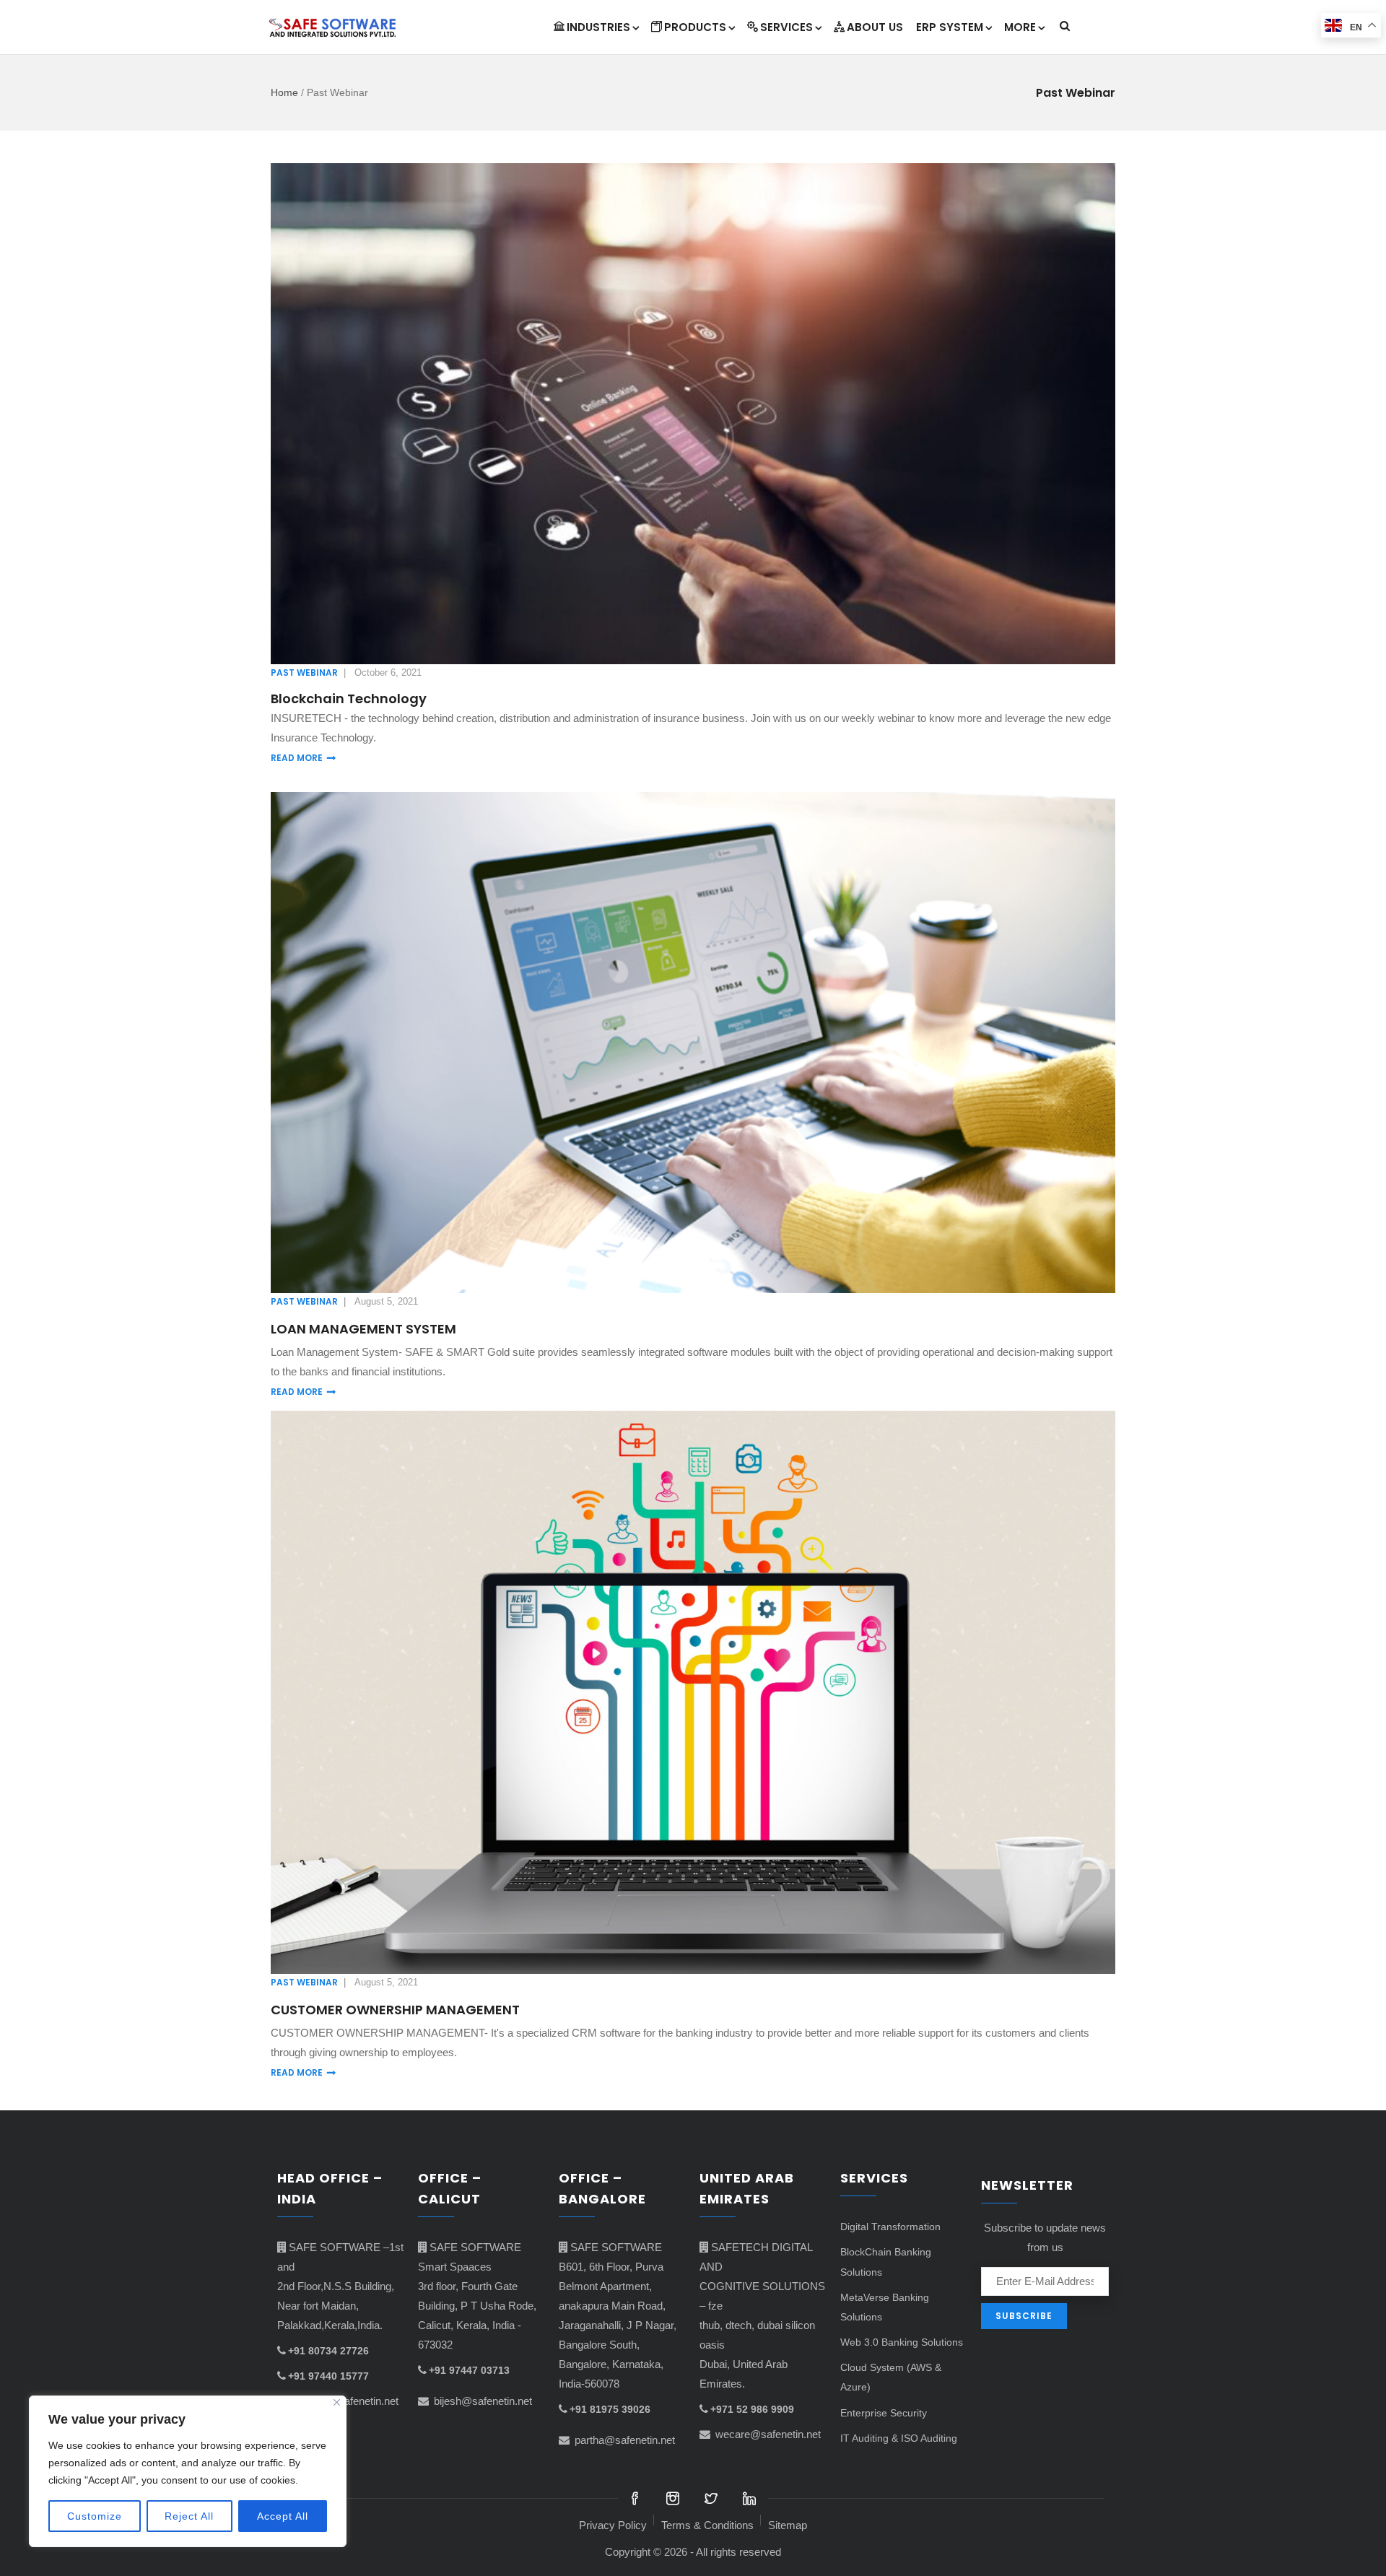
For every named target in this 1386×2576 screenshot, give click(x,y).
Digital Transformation (890, 2227)
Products (695, 27)
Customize (95, 2516)
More (1020, 27)
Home (284, 92)
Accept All (283, 2516)
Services (786, 27)
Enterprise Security (884, 2413)
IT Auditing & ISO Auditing (899, 2438)
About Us (875, 27)
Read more (297, 758)
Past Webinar (304, 673)
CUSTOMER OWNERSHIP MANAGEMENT (395, 2010)
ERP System (950, 27)
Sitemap (788, 2525)
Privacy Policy (613, 2525)
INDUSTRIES (598, 27)
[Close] (337, 2402)
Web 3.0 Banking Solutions (902, 2342)
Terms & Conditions (707, 2525)
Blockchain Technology (349, 699)
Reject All (189, 2516)
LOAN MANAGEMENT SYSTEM (363, 1329)
